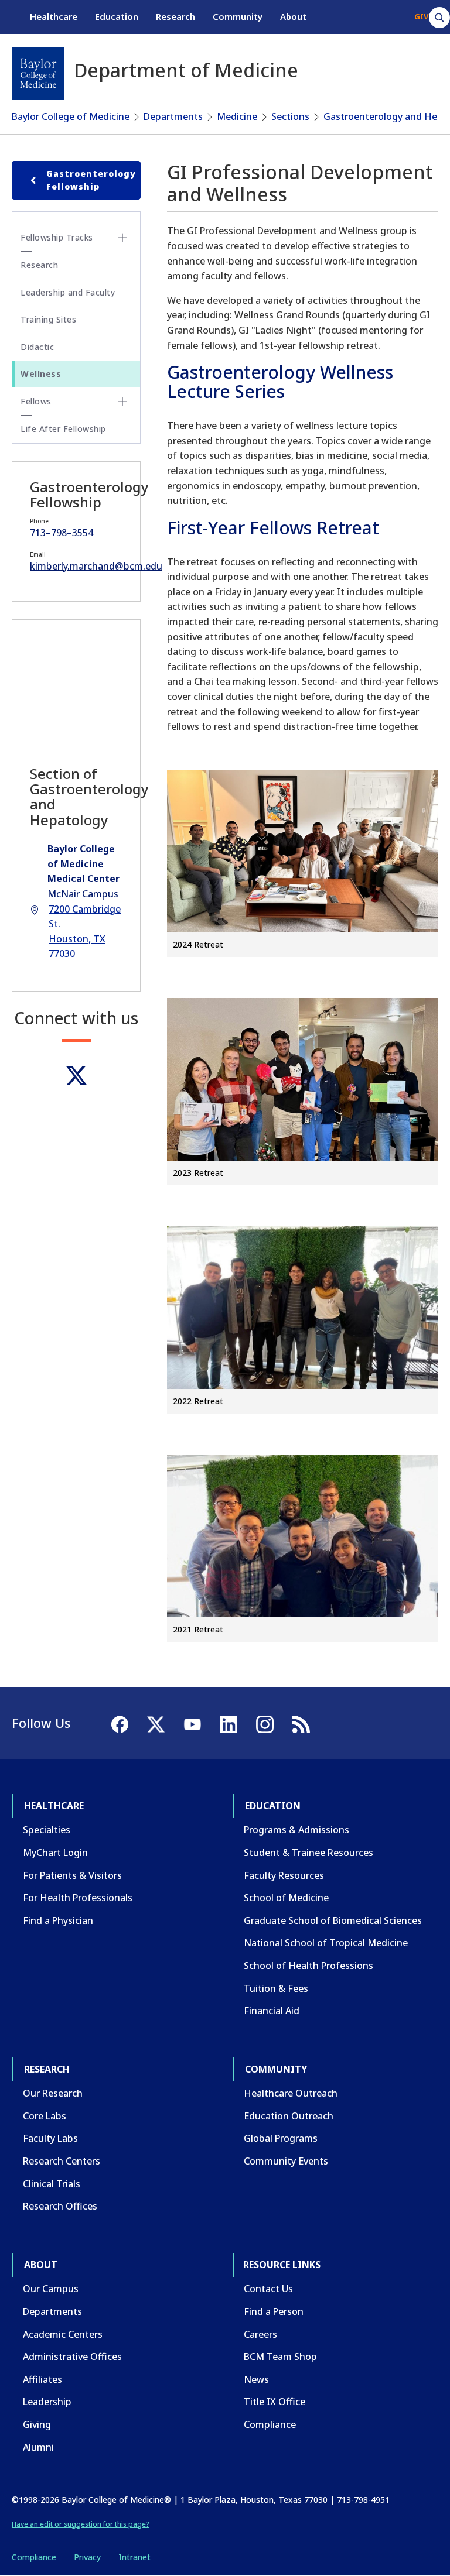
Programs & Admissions (296, 1830)
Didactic (37, 347)
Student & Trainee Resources (308, 1853)
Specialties (47, 1830)
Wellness (41, 374)
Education (117, 16)
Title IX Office (275, 2402)
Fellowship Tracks (57, 237)
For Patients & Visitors (72, 1875)
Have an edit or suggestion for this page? (81, 2524)
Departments (173, 116)
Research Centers (62, 2161)
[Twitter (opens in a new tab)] (76, 1076)
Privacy (87, 2557)
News (256, 2379)
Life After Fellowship (63, 429)
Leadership (47, 2402)
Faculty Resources (284, 1875)
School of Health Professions (308, 1966)
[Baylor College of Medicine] (38, 73)
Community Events (286, 2161)
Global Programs (281, 2138)
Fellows (36, 401)
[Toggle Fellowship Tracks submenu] (122, 238)
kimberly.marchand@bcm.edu (96, 566)
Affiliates (42, 2379)
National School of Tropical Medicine (326, 1943)
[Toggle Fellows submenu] (122, 402)
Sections (290, 116)
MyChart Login (55, 1853)
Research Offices (60, 2206)
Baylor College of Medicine (71, 116)
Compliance (270, 2424)
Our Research (53, 2093)
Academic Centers (63, 2334)
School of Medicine (286, 1898)
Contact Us (268, 2289)
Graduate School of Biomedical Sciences (333, 1920)
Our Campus (51, 2289)
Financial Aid (272, 2011)
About (293, 16)
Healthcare (54, 16)
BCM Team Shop (280, 2357)
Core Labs (45, 2116)
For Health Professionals (78, 1898)
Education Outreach (289, 2116)
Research (175, 16)
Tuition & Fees (276, 1988)
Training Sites (48, 319)
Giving (37, 2424)
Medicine (237, 116)
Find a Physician (58, 1920)
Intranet (134, 2557)
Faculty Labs (50, 2138)
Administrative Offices (72, 2357)
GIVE (423, 16)
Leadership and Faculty (68, 292)
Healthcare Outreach (291, 2093)
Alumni (38, 2447)
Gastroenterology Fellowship (91, 180)
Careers (260, 2334)
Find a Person (274, 2311)
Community (238, 16)
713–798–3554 (62, 533)
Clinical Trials (52, 2184)
